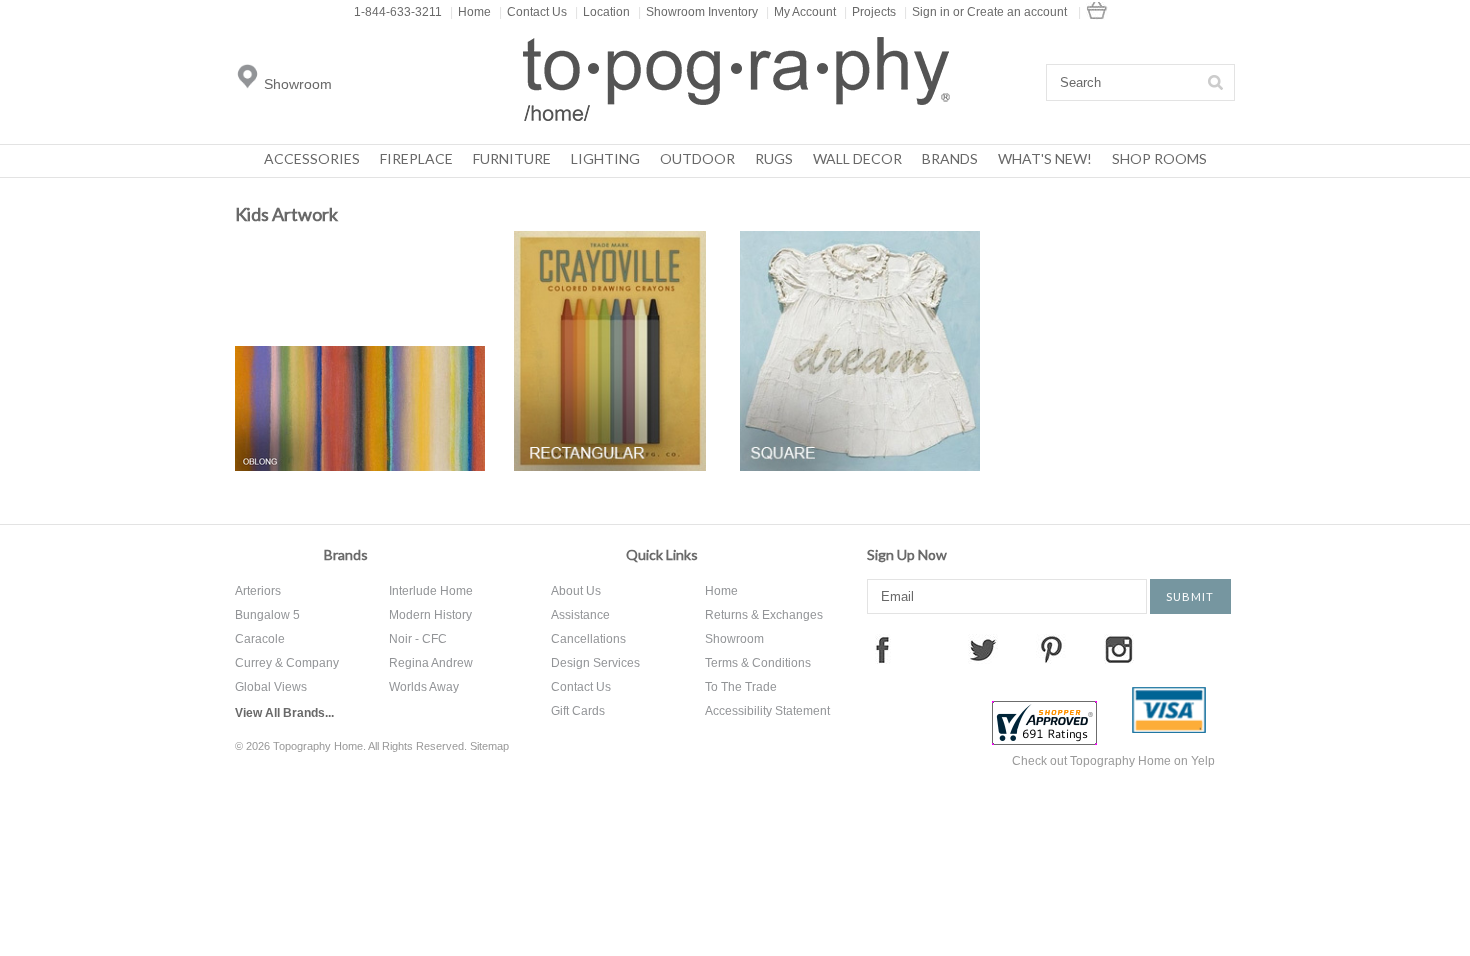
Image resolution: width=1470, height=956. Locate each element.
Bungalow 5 (267, 615)
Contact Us (533, 12)
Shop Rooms (1159, 158)
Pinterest (1051, 649)
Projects (870, 12)
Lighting (605, 158)
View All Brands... (284, 713)
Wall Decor (857, 158)
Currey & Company (287, 663)
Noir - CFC (418, 639)
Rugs (774, 158)
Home (470, 12)
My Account (801, 12)
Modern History (430, 615)
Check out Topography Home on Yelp (1113, 761)
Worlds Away (424, 687)
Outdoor (697, 158)
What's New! (1045, 158)
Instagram (1119, 649)
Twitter (983, 649)
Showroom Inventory (698, 12)
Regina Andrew (431, 663)
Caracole (260, 639)
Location (602, 12)
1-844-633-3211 (398, 12)
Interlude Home (431, 591)
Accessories (312, 158)
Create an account (1017, 12)
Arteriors (258, 591)
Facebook (882, 649)
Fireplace (416, 158)
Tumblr (1220, 649)
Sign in (931, 12)
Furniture (512, 158)
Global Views (271, 687)
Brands (950, 158)
